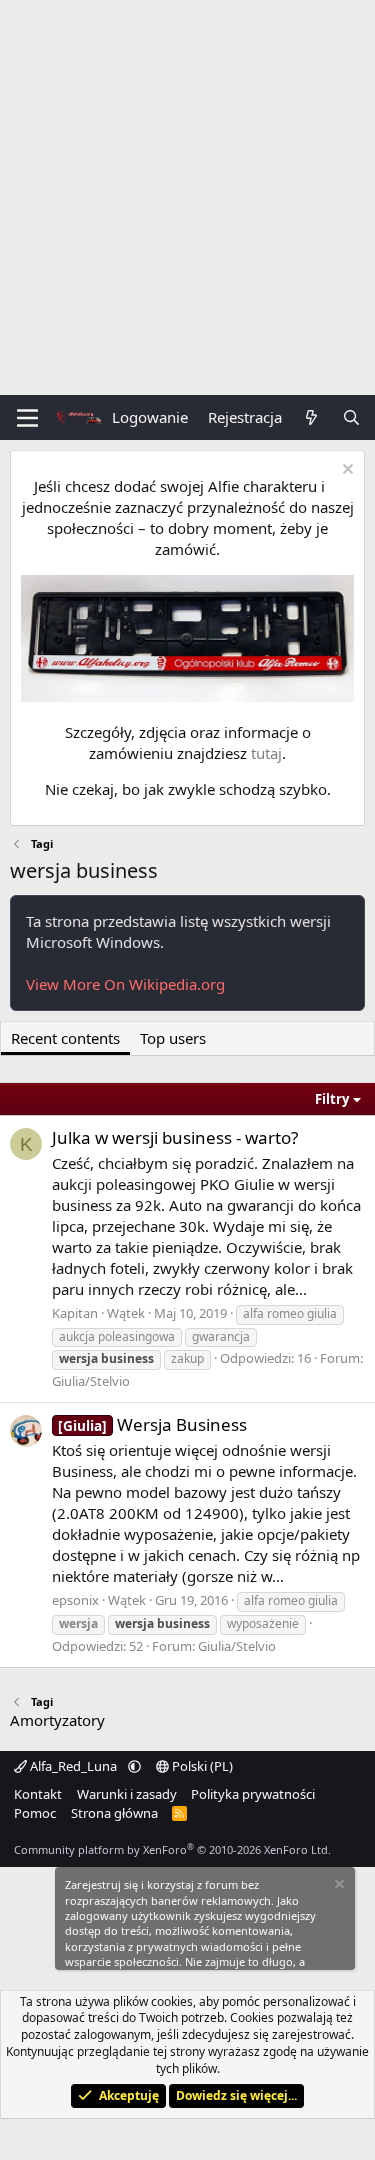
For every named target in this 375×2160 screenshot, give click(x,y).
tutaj (266, 753)
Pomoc (35, 1813)
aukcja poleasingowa (117, 1336)
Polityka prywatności (253, 1794)
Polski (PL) (201, 1766)
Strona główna (114, 1813)
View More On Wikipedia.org (125, 984)
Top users (173, 1038)
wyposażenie (263, 1623)
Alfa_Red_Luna (73, 1766)
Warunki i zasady (127, 1794)
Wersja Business (152, 1424)
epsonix (75, 1600)
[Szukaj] (351, 417)
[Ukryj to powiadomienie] (345, 471)
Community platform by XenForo (172, 1849)
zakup (187, 1358)
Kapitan (75, 1313)
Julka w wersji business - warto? (175, 1137)
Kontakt (38, 1794)
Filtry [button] (332, 1099)
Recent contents (65, 1038)
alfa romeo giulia (290, 1313)
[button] (134, 1766)
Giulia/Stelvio (91, 1381)
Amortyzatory (57, 1720)
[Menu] (27, 418)
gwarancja (221, 1336)
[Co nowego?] (311, 417)
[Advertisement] (187, 197)
